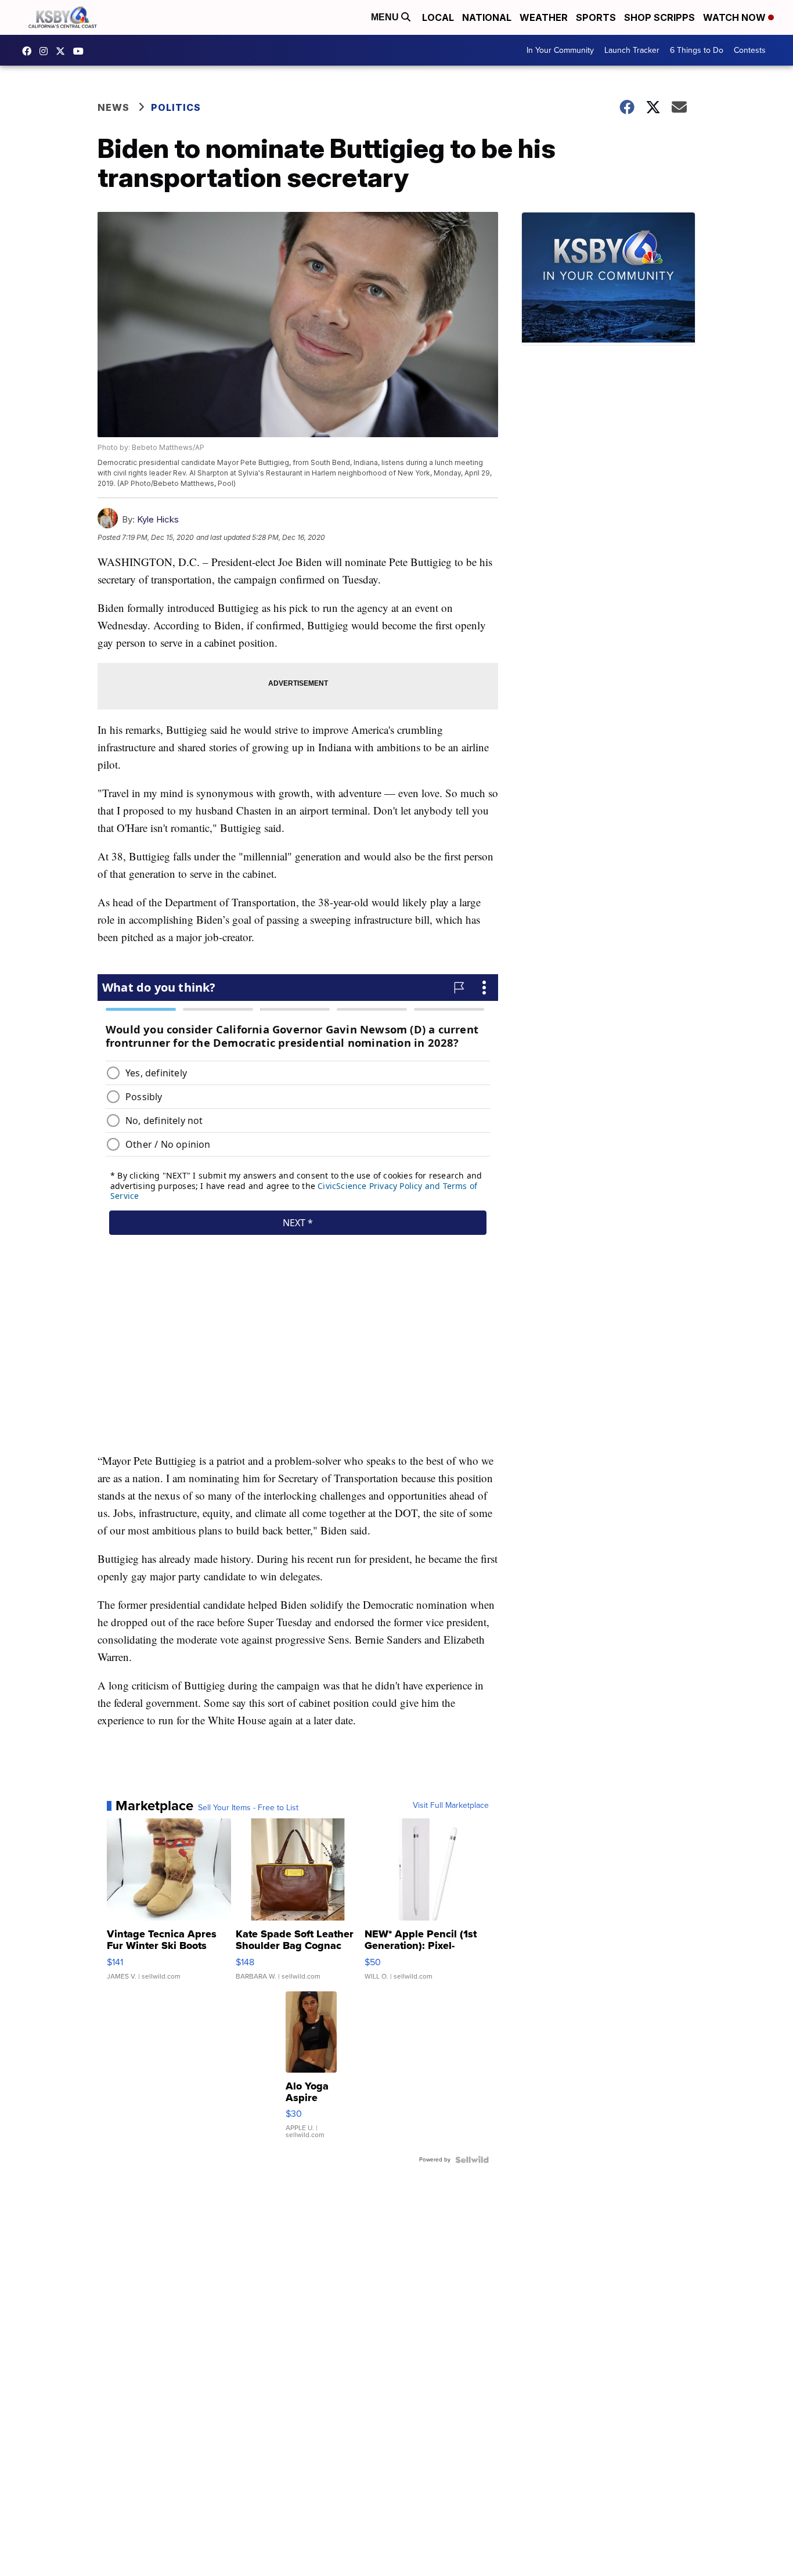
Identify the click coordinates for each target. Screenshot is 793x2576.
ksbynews (30, 51)
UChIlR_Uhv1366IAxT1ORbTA (81, 51)
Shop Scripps (659, 17)
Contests (750, 50)
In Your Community (560, 50)
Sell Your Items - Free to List (248, 1808)
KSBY (63, 51)
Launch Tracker (632, 50)
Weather (544, 17)
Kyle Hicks (158, 519)
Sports (596, 17)
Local (438, 17)
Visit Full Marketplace (451, 1806)
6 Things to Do (697, 50)
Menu (386, 17)
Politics (176, 107)
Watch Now (736, 17)
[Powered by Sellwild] (472, 2160)
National (487, 17)
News (113, 107)
